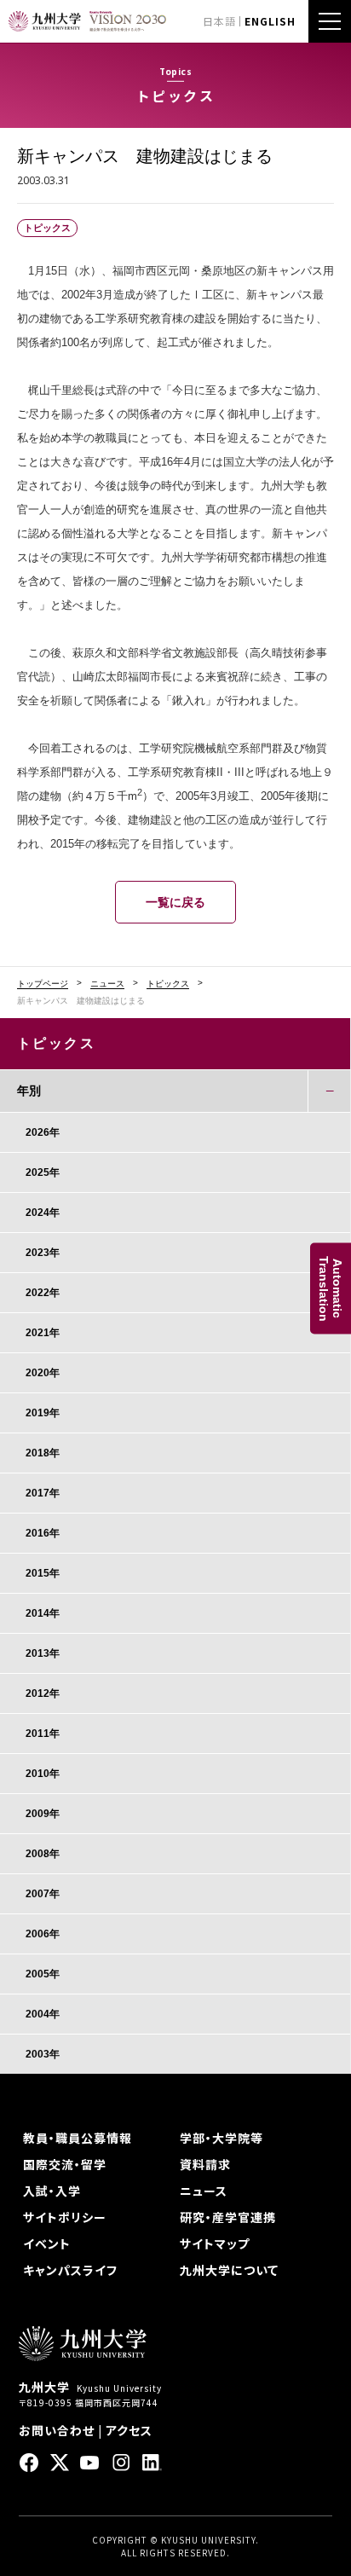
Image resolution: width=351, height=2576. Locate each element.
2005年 (43, 1974)
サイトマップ (215, 2243)
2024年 (43, 1213)
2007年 (43, 1894)
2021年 (43, 1333)
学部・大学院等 (222, 2138)
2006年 (43, 1934)
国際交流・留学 (65, 2164)
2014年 (43, 1613)
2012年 (43, 1693)
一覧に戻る (175, 902)
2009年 (43, 1814)
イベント (47, 2243)
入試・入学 (52, 2191)
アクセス (129, 2430)
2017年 (43, 1493)
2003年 (43, 2054)
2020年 (43, 1373)
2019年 (43, 1413)
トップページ (43, 984)
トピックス (168, 984)
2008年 (43, 1854)
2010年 (43, 1774)
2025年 (43, 1172)
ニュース (107, 984)
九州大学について (229, 2270)
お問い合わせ (57, 2430)
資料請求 (205, 2164)
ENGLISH (270, 21)
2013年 (43, 1653)
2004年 (43, 2014)
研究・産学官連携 (228, 2217)
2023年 (43, 1253)
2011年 (43, 1734)
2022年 (43, 1293)
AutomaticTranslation (331, 1288)
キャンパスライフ (70, 2270)
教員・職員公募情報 (78, 2138)
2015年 (43, 1573)
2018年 (43, 1453)
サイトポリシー (65, 2217)
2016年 (43, 1533)
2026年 (43, 1132)
